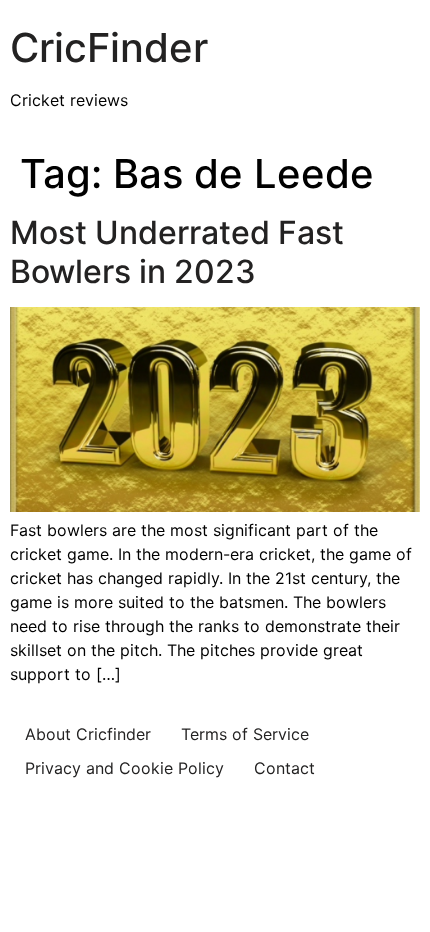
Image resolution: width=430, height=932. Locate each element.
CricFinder (109, 47)
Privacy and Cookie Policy (124, 768)
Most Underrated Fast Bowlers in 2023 (177, 251)
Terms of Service (245, 734)
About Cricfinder (88, 734)
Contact (284, 768)
